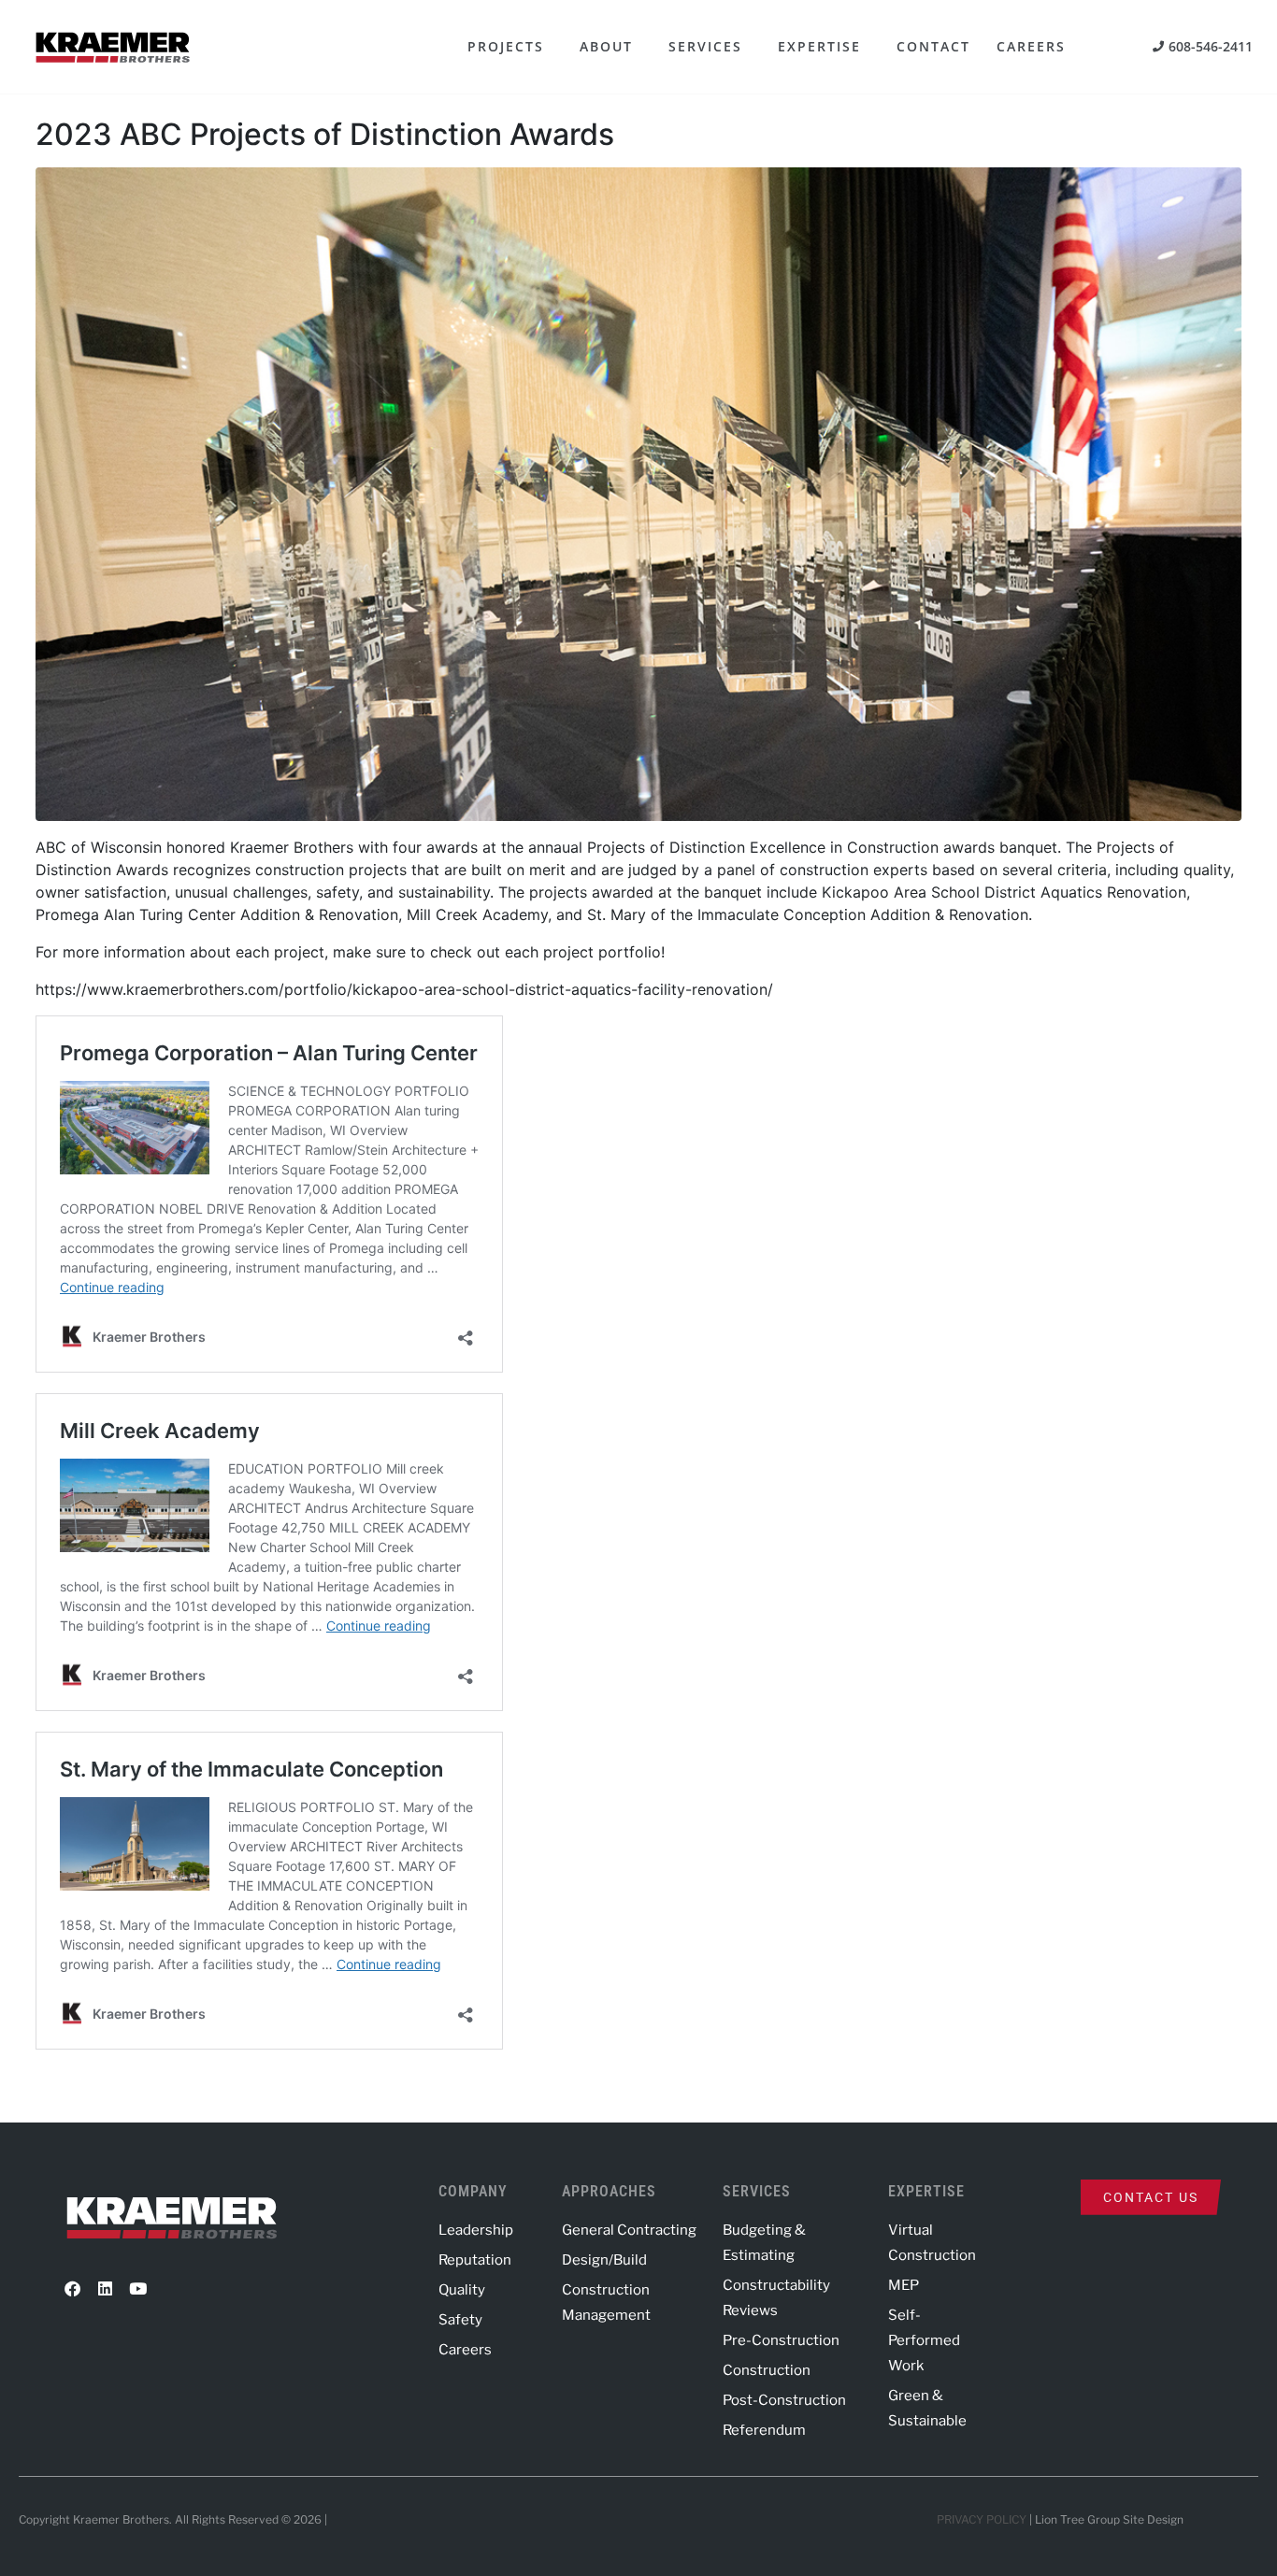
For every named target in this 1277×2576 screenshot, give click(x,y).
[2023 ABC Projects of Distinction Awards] (638, 493)
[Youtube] (137, 2289)
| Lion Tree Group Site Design (1106, 2519)
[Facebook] (72, 2289)
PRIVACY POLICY (982, 2519)
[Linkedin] (105, 2289)
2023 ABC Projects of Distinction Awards (325, 134)
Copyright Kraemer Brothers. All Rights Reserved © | (174, 2519)
